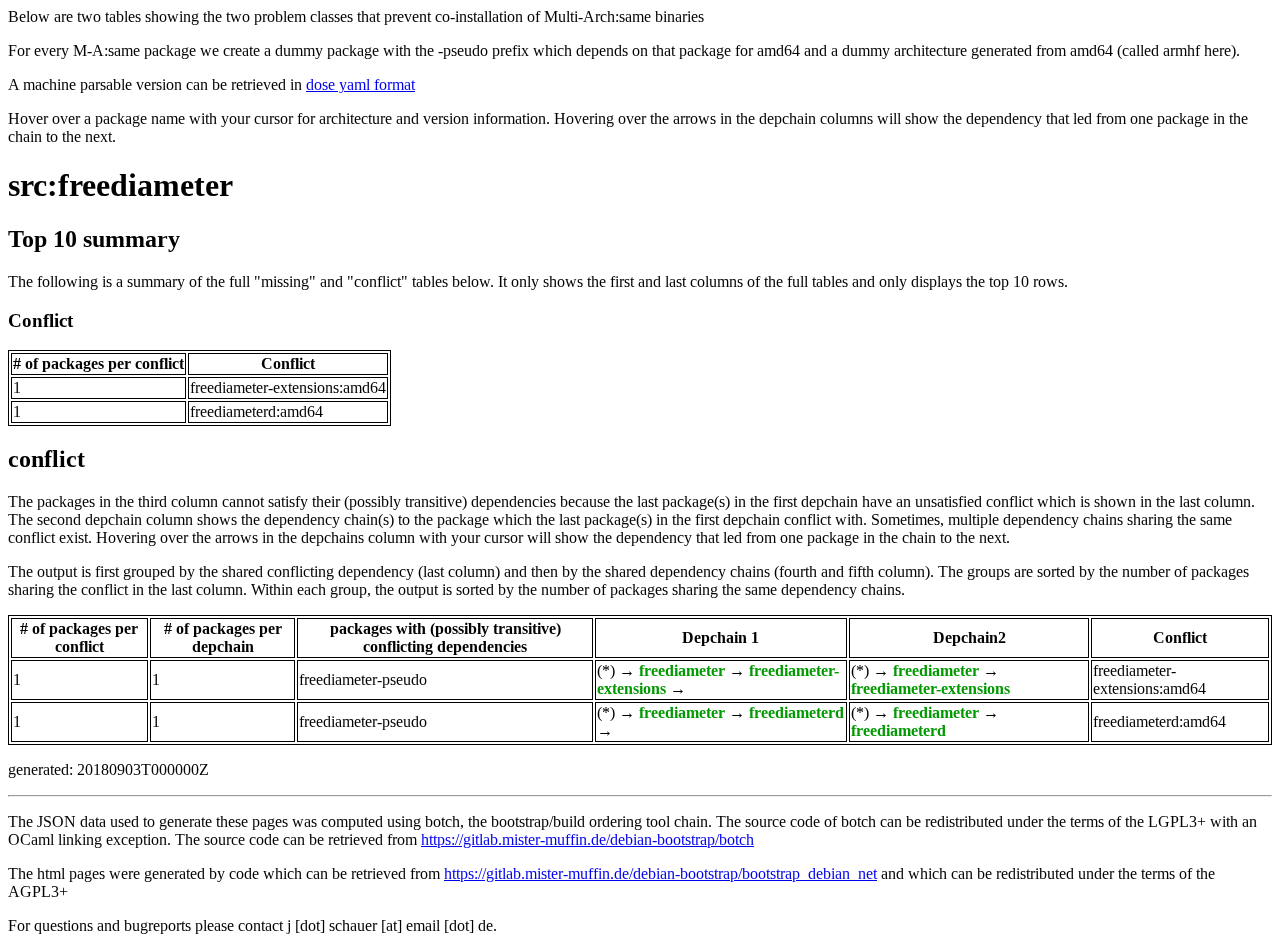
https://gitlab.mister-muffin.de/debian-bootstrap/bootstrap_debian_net (660, 873)
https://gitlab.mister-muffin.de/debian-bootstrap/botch (587, 839)
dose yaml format (360, 84)
